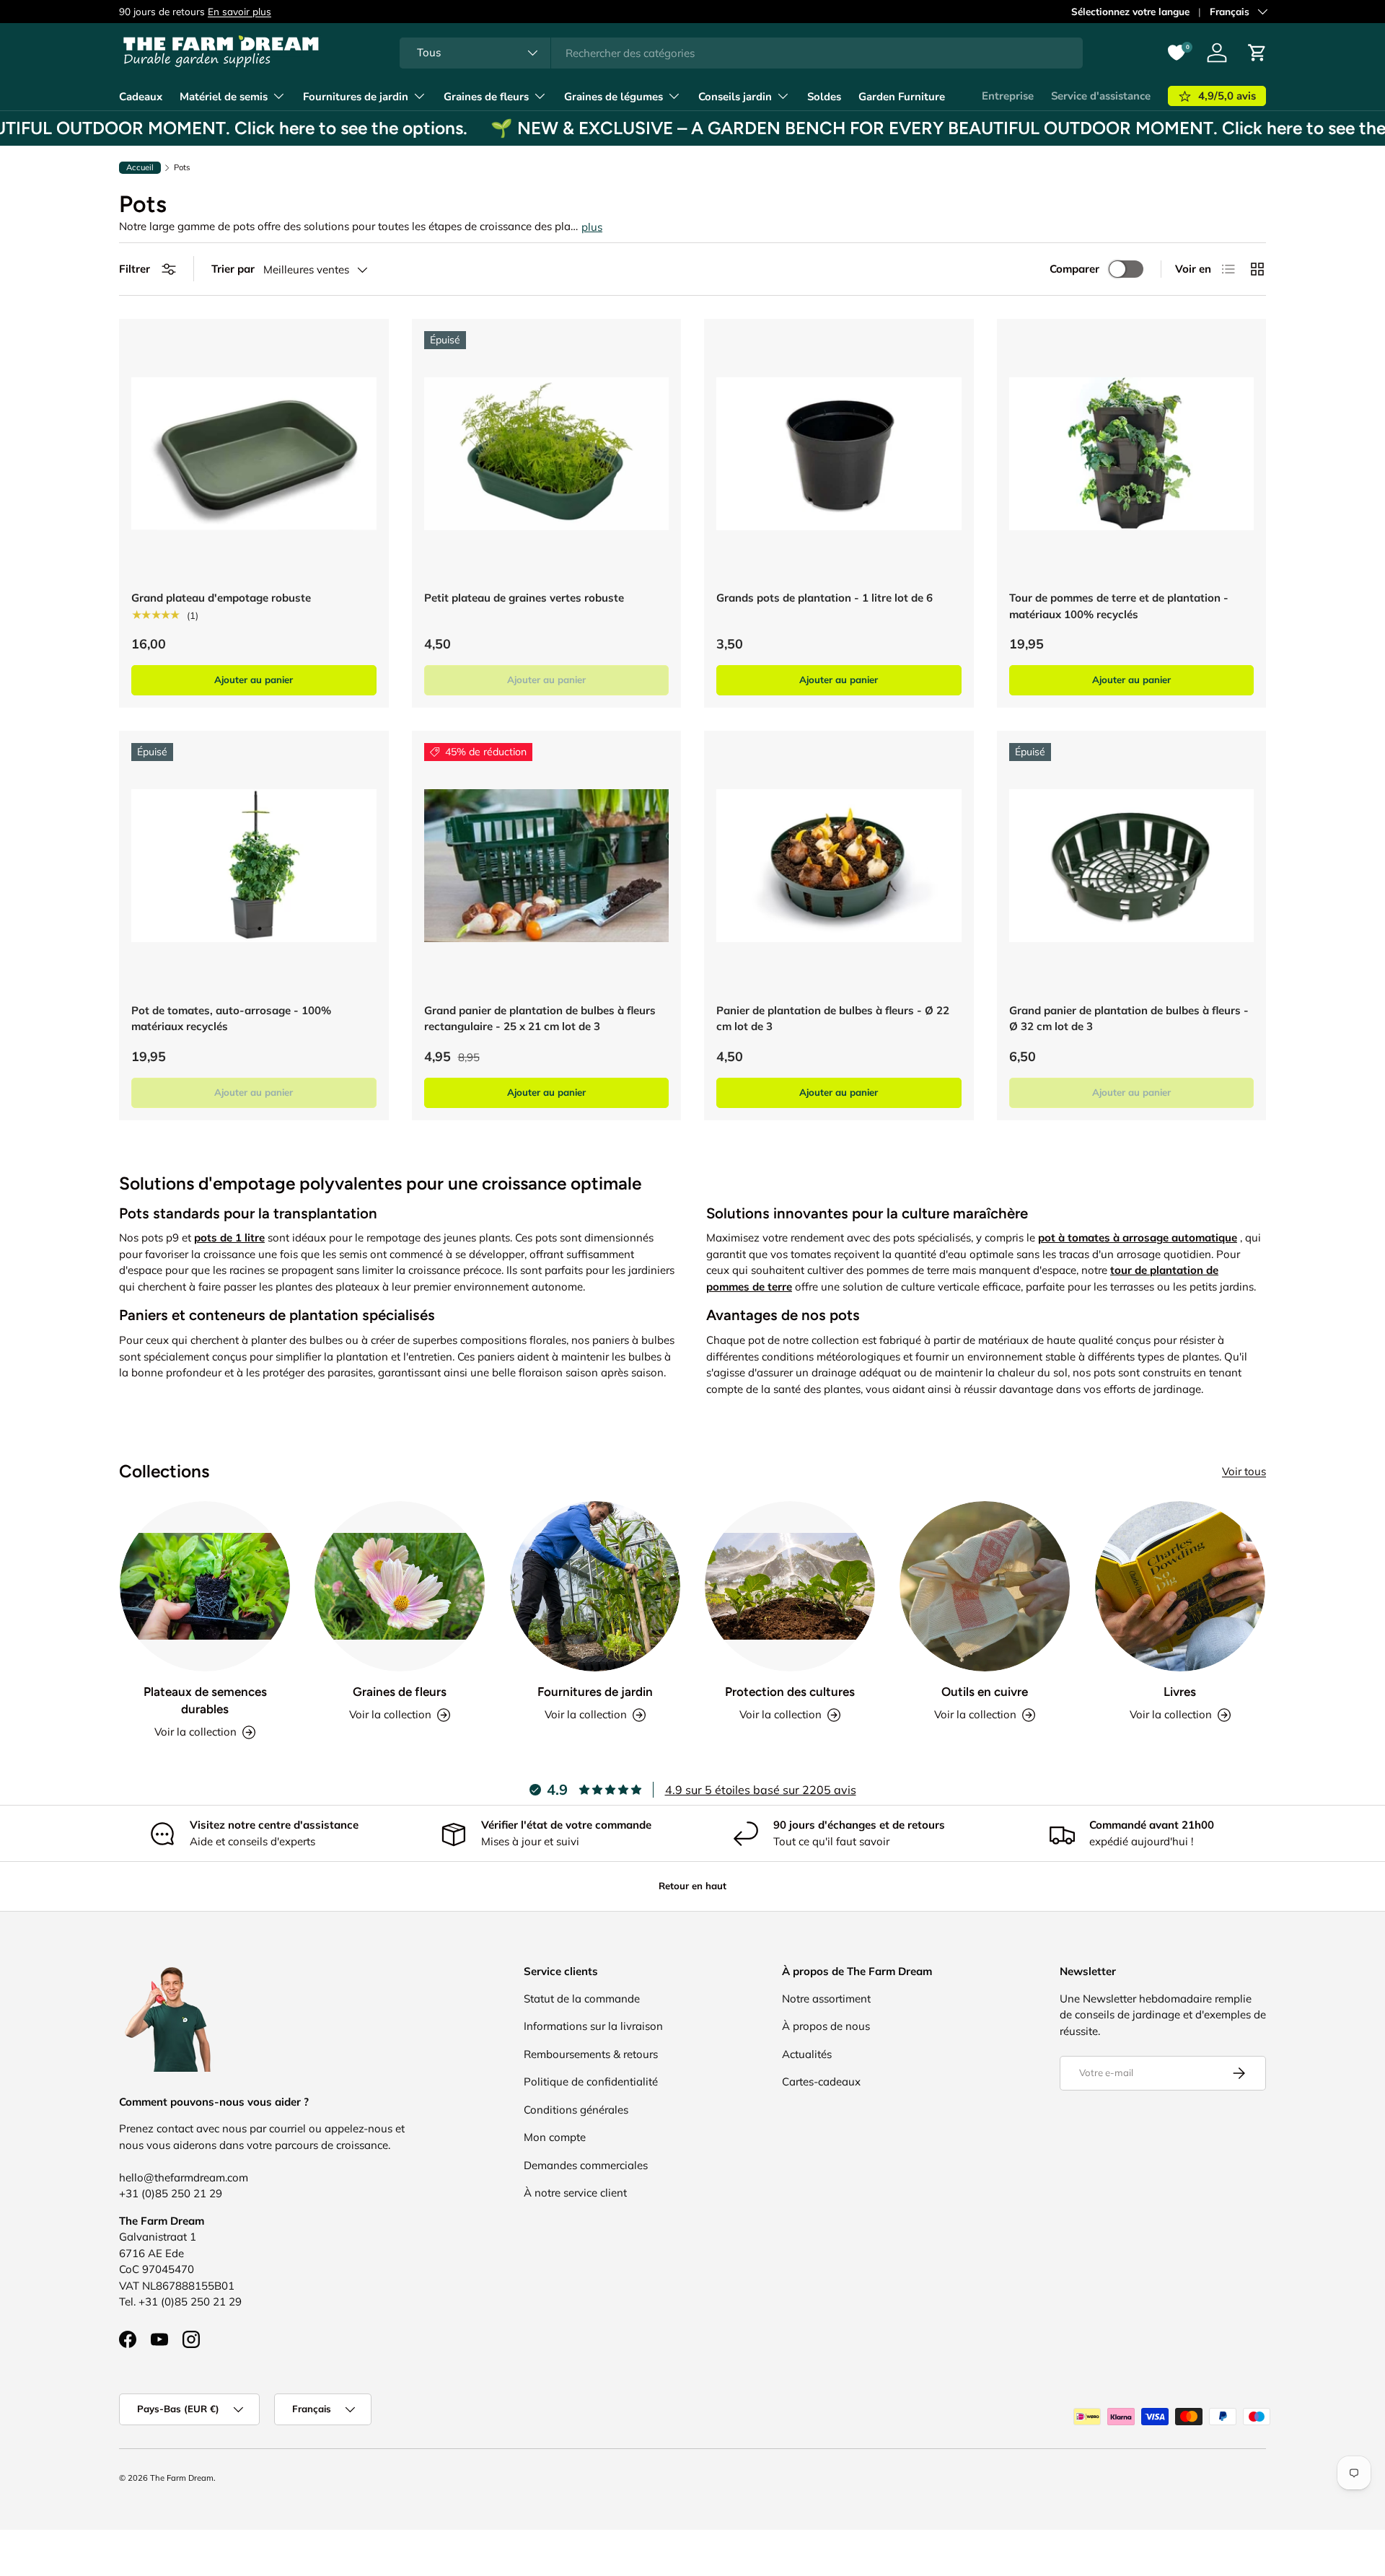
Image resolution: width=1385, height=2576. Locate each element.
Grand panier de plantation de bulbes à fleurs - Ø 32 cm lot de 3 (1129, 1019)
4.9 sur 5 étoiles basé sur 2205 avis (761, 1790)
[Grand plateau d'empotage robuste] (254, 454)
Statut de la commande (582, 1999)
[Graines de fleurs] (400, 1586)
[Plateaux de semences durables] (205, 1586)
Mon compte (555, 2137)
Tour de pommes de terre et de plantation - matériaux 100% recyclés (1119, 606)
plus (592, 227)
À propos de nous (826, 2026)
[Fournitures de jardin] (595, 1586)
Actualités (807, 2054)
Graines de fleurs (486, 97)
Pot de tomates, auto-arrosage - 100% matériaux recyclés (231, 1019)
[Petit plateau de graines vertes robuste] (547, 454)
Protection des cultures (790, 1692)
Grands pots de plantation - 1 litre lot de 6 (825, 598)
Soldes (824, 97)
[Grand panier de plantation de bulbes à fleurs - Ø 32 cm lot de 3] (1132, 866)
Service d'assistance (1101, 96)
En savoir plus (239, 11)
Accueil (140, 167)
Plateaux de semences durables (205, 1700)
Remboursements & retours (591, 2054)
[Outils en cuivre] (985, 1586)
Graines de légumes (614, 97)
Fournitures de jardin (356, 97)
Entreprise (1008, 96)
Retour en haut (692, 1886)
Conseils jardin (735, 97)
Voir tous (1244, 1471)
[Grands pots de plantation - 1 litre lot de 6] (839, 454)
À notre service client (575, 2193)
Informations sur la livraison (593, 2026)
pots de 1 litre (229, 1238)
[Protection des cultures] (790, 1586)
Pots (182, 168)
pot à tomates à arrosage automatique (1138, 1238)
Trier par (233, 269)
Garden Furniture (902, 97)
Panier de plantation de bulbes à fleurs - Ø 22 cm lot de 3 (833, 1019)
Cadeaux (141, 97)
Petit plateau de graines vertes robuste (524, 598)
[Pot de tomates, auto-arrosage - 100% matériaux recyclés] (254, 866)
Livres (1180, 1692)
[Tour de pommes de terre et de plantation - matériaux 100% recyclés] (1132, 454)
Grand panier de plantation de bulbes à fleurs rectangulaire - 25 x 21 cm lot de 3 (540, 1019)
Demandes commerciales (586, 2165)
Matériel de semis (224, 97)
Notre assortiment (826, 1999)
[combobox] (741, 53)
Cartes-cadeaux (821, 2082)
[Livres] (1180, 1586)
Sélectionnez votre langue (1130, 11)
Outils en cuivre (985, 1692)
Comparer (1074, 269)
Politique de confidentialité (591, 2082)
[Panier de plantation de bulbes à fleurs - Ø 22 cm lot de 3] (839, 866)
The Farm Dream (182, 2478)
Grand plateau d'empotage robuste (221, 598)
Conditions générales (576, 2110)
